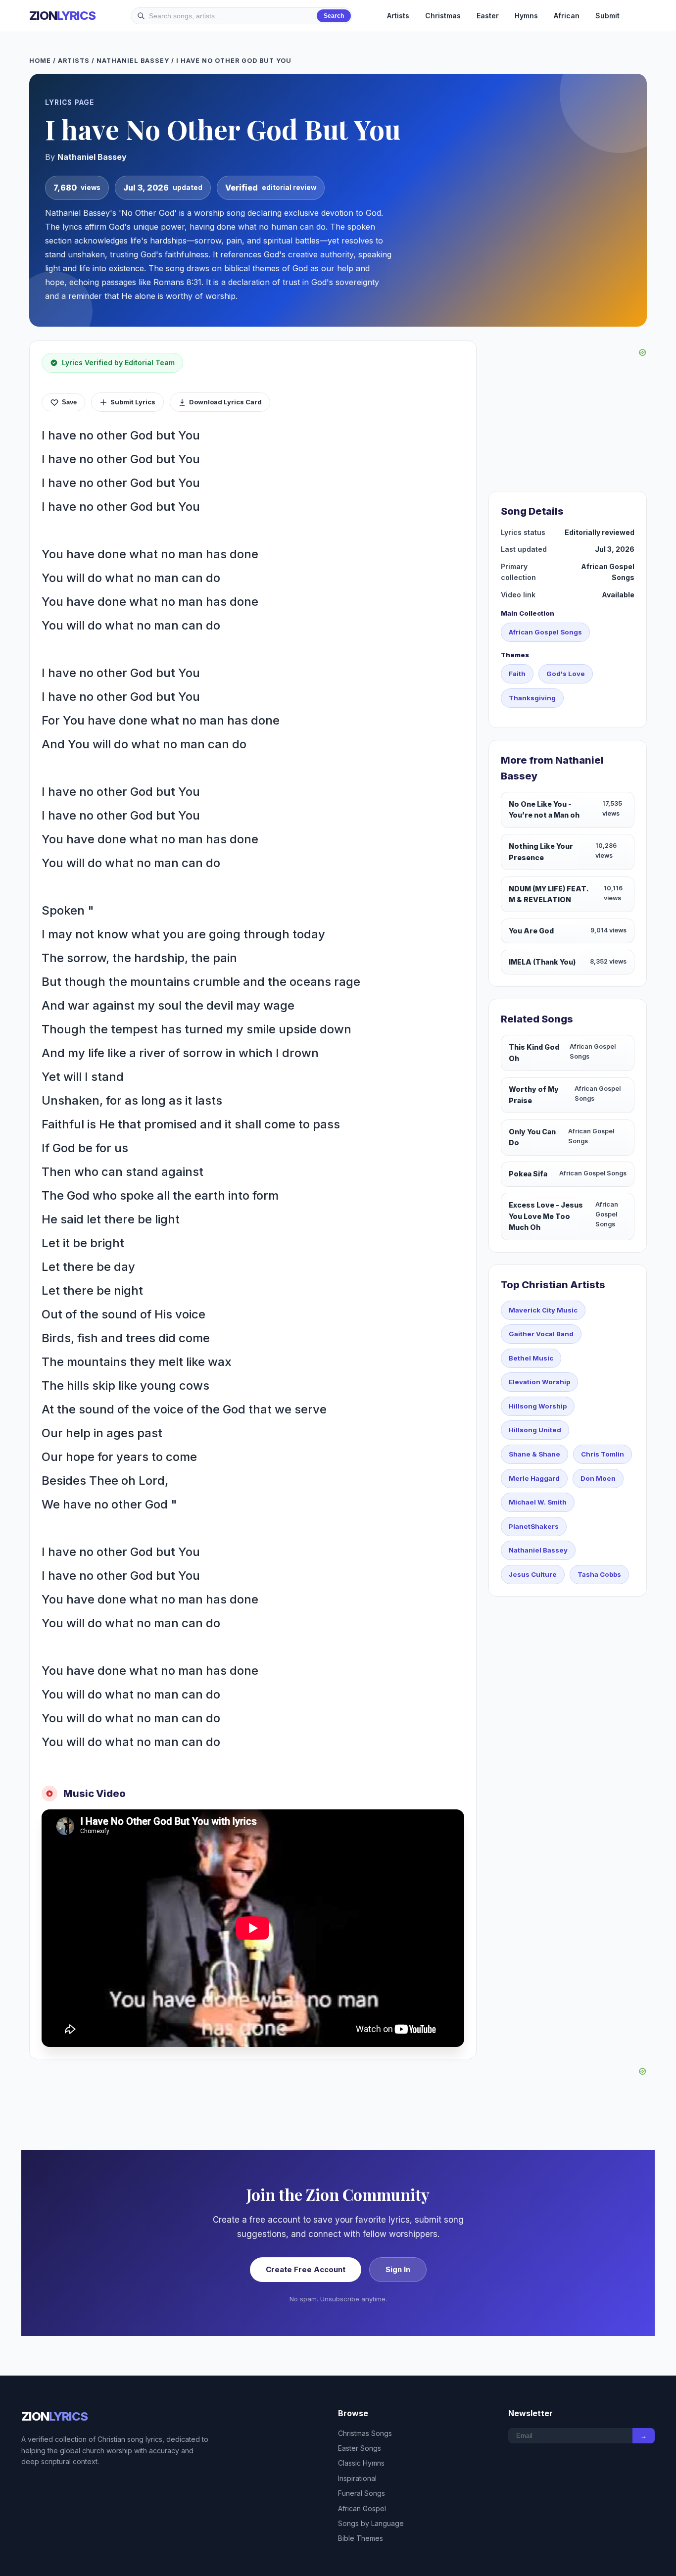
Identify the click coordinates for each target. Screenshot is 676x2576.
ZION (62, 16)
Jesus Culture (533, 1574)
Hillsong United (535, 1430)
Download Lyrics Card (225, 402)
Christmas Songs (365, 2433)
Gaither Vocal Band (541, 1334)
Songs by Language (371, 2523)
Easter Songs (360, 2448)
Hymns (526, 16)
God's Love (566, 674)
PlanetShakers (534, 1526)
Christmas (443, 16)
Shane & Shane (534, 1454)
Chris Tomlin (603, 1454)
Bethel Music (531, 1358)
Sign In (398, 2269)
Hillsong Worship (538, 1406)
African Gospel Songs (545, 632)
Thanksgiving (532, 698)
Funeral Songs (362, 2493)
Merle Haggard (534, 1478)
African (567, 16)
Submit (607, 16)
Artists (398, 16)
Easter (488, 16)
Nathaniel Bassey (133, 61)
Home (40, 61)
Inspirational (357, 2478)
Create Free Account (306, 2269)
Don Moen (598, 1478)
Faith (517, 674)
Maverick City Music (543, 1310)
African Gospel (362, 2508)
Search (334, 16)
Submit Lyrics (133, 402)
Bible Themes (361, 2538)
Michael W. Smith (538, 1502)
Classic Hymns (361, 2463)
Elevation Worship (539, 1382)
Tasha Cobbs (599, 1574)
